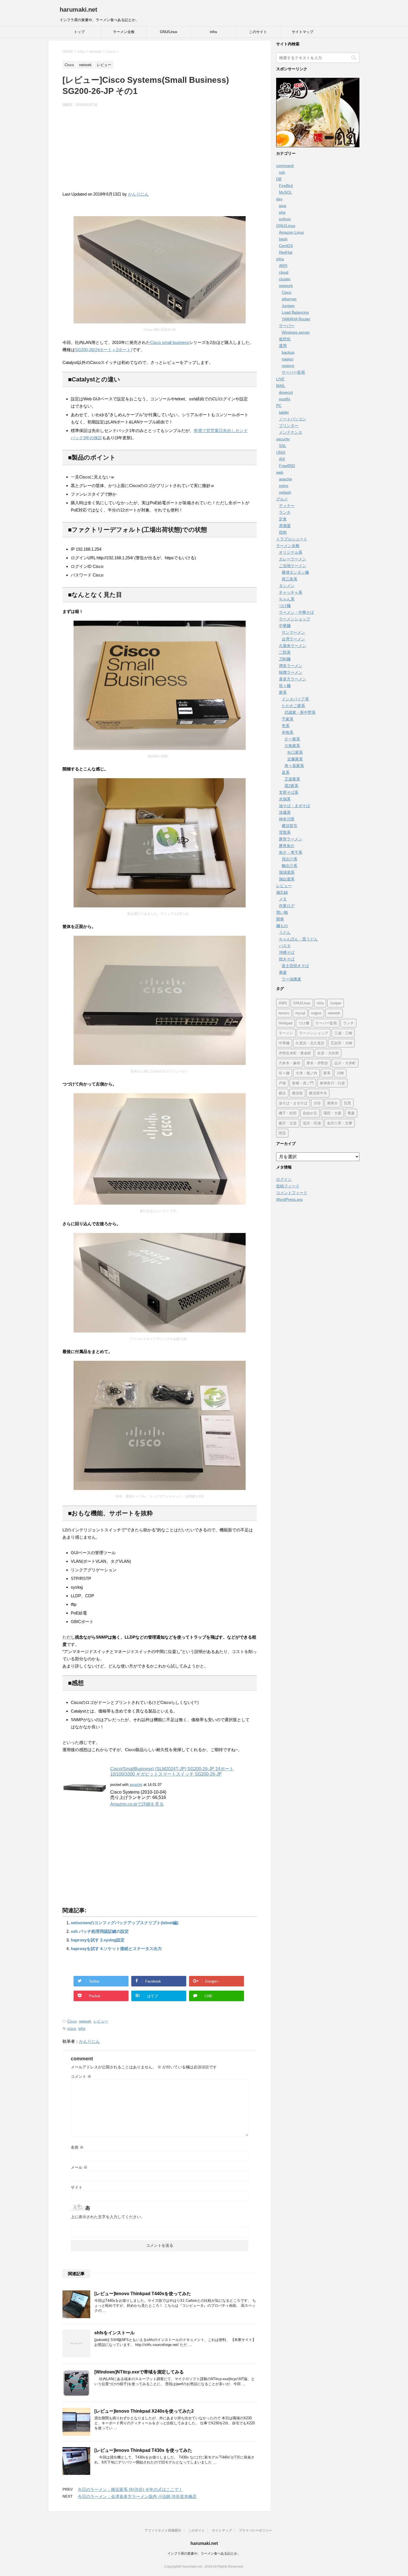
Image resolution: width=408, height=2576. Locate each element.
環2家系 (291, 786)
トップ (79, 32)
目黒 (347, 1103)
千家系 (288, 719)
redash (285, 492)
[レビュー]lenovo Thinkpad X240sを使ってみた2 (144, 2411)
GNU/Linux (169, 32)
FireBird (286, 186)
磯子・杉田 (288, 1113)
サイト (77, 2187)
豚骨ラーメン (291, 839)
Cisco (72, 2021)
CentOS (286, 246)
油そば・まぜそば (294, 806)
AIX (282, 459)
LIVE (280, 379)
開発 (280, 919)
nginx (284, 486)
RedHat (286, 252)
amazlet (136, 1785)
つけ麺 (285, 606)
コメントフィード (292, 1193)
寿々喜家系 (294, 766)
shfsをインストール (114, 2333)
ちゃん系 (287, 599)
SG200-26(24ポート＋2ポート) (104, 350)
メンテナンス (291, 432)
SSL (283, 446)
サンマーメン (293, 632)
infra (213, 32)
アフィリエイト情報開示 (163, 2530)
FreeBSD (287, 466)
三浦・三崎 (343, 1033)
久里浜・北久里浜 (310, 1043)
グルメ (282, 499)
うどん (285, 932)
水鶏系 (285, 799)
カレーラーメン (293, 559)
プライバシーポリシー (255, 2530)
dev (279, 199)
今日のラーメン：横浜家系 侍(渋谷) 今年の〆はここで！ (130, 2489)
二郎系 (285, 652)
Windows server (296, 332)
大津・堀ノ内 (306, 1073)
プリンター (289, 426)
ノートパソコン (293, 419)
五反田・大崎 (341, 1043)
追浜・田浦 (312, 1123)
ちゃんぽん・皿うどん (298, 939)
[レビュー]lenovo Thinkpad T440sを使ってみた (143, 2294)
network (85, 2021)
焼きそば (287, 959)
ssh (282, 172)
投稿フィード (288, 1186)
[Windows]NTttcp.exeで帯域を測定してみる (139, 2372)
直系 (286, 772)
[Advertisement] (160, 152)
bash (283, 239)
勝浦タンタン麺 (295, 572)
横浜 (282, 1093)
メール (79, 2167)
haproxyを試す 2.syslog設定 (98, 1940)
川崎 (340, 1073)
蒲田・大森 (332, 1113)
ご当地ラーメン (293, 566)
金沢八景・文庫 (340, 1123)
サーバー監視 (293, 372)
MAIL (281, 386)
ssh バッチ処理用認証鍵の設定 (100, 1931)
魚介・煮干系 (291, 852)
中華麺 (285, 626)
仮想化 (285, 339)
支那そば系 (289, 792)
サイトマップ (303, 32)
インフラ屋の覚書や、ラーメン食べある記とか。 (204, 2553)
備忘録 (282, 892)
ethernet (289, 299)
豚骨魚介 (287, 846)
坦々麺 (285, 686)
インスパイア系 (295, 699)
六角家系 (292, 746)
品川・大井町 (345, 1063)
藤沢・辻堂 (288, 1123)
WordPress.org (289, 1199)
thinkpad (285, 1023)
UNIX (281, 452)
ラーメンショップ (294, 619)
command (285, 166)
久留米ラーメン (293, 646)
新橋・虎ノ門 (303, 1083)
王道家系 (292, 779)
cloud (284, 272)
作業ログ (287, 906)
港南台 (332, 1103)
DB (279, 179)
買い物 (282, 912)
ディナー (287, 506)
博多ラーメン (291, 666)
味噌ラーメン (291, 672)
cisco (72, 2029)
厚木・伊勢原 (317, 1063)
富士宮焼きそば (295, 966)
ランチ (285, 512)
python (285, 219)
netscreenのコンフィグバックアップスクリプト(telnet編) (125, 1923)
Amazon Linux (291, 232)
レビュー (101, 2021)
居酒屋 (285, 526)
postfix (285, 399)
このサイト (258, 32)
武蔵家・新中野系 (300, 712)
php (282, 212)
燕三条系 (289, 579)
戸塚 (282, 1083)
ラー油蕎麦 (291, 979)
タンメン (287, 586)
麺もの (282, 926)
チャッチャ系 (291, 592)
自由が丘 (310, 1113)
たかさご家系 (293, 706)
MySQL (285, 192)
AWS (283, 266)
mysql (300, 1013)
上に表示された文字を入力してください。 (108, 2217)
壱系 (286, 726)
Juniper (288, 306)
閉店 (282, 1133)
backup (288, 352)
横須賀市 (289, 826)
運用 (283, 346)
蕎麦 (283, 972)
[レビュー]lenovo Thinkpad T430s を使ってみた (143, 2450)
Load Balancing (295, 312)
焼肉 (283, 532)
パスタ (285, 946)
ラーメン (286, 1033)
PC (279, 406)
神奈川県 (287, 819)
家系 (283, 692)
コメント (81, 2076)
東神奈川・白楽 (332, 1083)
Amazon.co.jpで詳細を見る (137, 1804)
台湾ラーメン (293, 639)
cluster (285, 279)
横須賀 (297, 1093)
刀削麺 (285, 659)
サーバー (287, 326)
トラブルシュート (292, 539)
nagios (288, 359)
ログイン (284, 1179)
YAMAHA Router (296, 319)
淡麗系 (285, 812)
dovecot (286, 392)
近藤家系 (295, 759)
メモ (283, 899)
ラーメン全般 (124, 32)
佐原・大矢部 (328, 1053)
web (280, 472)
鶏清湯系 (287, 872)
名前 (77, 2147)
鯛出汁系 (289, 866)
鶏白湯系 (287, 879)
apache (285, 479)
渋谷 (317, 1103)
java (283, 206)
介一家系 (292, 739)
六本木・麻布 (289, 1063)
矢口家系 (295, 752)
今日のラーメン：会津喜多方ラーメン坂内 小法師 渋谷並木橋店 (137, 2496)
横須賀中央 (318, 1093)
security (283, 439)
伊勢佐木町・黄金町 (295, 1053)
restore (288, 366)
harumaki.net (78, 10)
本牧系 (288, 732)
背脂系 (285, 832)
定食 (283, 519)
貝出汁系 (289, 859)
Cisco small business (170, 342)
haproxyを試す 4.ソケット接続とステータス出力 (116, 1949)
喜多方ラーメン (293, 679)
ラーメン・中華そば (296, 612)
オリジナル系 (291, 552)
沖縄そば (287, 952)
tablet (284, 412)
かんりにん (138, 194)
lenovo (284, 1013)
